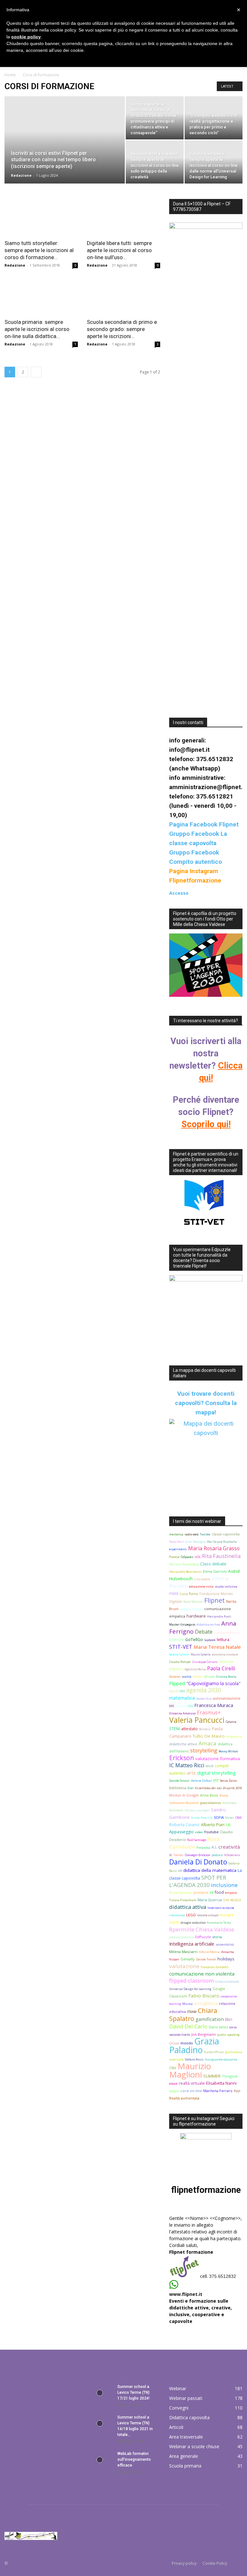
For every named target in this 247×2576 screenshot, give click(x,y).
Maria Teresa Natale (217, 1647)
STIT (216, 1781)
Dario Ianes (218, 2027)
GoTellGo (194, 1640)
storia (217, 1937)
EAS (172, 1706)
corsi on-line (191, 2091)
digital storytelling (216, 1773)
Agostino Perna (195, 1669)
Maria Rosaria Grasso (214, 1548)
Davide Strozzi (179, 1781)
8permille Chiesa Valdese (202, 1929)
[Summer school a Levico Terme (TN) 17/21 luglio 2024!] (100, 2393)
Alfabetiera (232, 1855)
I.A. (229, 1825)
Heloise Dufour (201, 1781)
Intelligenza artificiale (192, 1944)
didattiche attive (183, 1744)
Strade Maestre (202, 1818)
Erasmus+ (209, 1713)
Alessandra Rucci (219, 1616)
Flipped (177, 1683)
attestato (189, 1729)
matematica (182, 1698)
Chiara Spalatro (193, 2015)
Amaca (207, 1743)
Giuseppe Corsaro (205, 1662)
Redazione (21, 175)
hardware (196, 1616)
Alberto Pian (213, 1825)
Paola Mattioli (193, 1602)
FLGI (237, 2091)
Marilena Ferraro (218, 2091)
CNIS (238, 1818)
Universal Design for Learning (190, 1989)
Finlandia (203, 1848)
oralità (187, 1677)
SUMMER (212, 2076)
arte (191, 1773)
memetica (176, 1534)
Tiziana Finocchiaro (183, 1900)
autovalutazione (227, 1698)
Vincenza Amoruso (182, 1713)
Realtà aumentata (184, 2098)
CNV (173, 2068)
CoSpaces (187, 1557)
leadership (204, 1698)
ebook (173, 2084)
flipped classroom (192, 1981)
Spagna (174, 2091)
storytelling (204, 1750)
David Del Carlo (188, 2026)
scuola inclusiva (226, 1586)
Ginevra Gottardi (227, 1982)
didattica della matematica (210, 1870)
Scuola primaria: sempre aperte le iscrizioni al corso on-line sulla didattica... (37, 329)
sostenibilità (225, 1944)
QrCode (174, 2043)
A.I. (214, 1847)
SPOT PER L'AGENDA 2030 (198, 1881)
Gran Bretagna (196, 1542)
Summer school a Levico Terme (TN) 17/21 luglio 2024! (133, 2392)
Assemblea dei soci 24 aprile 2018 (218, 1788)
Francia (174, 1557)
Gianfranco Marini (227, 1632)
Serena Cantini (179, 1654)
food (219, 1892)
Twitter (178, 1855)
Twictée (205, 1534)
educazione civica (201, 1586)
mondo (187, 2043)
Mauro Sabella (201, 1654)
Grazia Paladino (194, 2046)
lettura (223, 1640)
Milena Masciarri (183, 1952)
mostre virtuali (208, 1915)
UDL (198, 1557)
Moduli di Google (184, 1795)
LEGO (191, 1915)
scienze (177, 1640)
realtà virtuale (192, 2083)
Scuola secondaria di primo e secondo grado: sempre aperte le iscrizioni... (122, 329)
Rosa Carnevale (194, 1843)
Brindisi (205, 1729)
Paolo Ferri (177, 1542)
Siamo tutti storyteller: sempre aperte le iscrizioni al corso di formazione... (39, 250)
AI (171, 1855)
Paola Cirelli (221, 1668)
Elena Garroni (215, 1571)
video (199, 1832)
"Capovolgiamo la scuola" (213, 1683)
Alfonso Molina (209, 1952)
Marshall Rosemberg (184, 1564)
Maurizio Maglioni (190, 2070)
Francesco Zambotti (215, 1967)
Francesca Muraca (214, 1705)
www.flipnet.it (186, 2294)
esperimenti (178, 1549)
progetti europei (191, 1609)
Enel (191, 1788)
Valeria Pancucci (197, 1720)
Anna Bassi (209, 1795)
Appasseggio (181, 1832)
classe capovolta (226, 1534)
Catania (231, 1722)
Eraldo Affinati (214, 2052)
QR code (209, 1677)
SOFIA (219, 1817)
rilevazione (177, 1915)
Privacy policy (184, 2563)
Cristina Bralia (226, 1677)
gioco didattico (211, 1803)
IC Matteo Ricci (187, 1765)
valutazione (184, 1966)
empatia (231, 1893)
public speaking (228, 2035)
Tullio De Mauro (209, 1736)
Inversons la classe (221, 1908)
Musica (188, 2004)
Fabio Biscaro (204, 1996)
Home (10, 75)
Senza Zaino (228, 1781)
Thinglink (230, 2076)
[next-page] (36, 372)
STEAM (192, 2012)
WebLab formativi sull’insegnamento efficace (134, 2459)
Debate (204, 1632)
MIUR (210, 1766)
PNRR (174, 1594)
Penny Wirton (228, 1751)
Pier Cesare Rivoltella (222, 1542)
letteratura (234, 1736)
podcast (217, 1855)
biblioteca (178, 1788)
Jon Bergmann (204, 2034)
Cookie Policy (215, 2563)
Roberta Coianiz (184, 1825)
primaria (201, 1892)
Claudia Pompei (180, 1662)
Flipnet (215, 1600)
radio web (192, 1534)
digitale (181, 1706)
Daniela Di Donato (198, 1862)
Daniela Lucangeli (197, 1810)
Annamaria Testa (219, 1923)
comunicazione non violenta (202, 1974)
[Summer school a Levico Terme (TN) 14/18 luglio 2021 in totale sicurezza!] (100, 2423)
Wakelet (175, 1677)
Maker (230, 1818)
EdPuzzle (203, 1937)
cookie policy (26, 37)
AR (180, 1871)
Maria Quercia (210, 1900)
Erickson (182, 1758)
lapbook (210, 1640)
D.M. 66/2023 (232, 1900)
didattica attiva (188, 1907)
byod (174, 1691)
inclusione (224, 1885)
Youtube (211, 1832)
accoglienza (206, 2003)
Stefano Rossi (194, 2059)
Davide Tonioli (206, 1959)
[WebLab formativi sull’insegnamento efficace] (100, 2460)
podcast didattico (182, 1937)
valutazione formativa (218, 1759)
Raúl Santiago (197, 1840)
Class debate (213, 1564)
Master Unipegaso (182, 1624)
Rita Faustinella (221, 1556)
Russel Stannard (181, 1893)
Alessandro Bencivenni (185, 1572)
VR (212, 1893)
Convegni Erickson (198, 1855)
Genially (188, 1959)
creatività (229, 1847)
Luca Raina (189, 1594)
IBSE (182, 1691)
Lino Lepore (202, 1579)
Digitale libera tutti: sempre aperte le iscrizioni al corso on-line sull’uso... (119, 250)
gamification (210, 2019)
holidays (226, 1959)
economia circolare (225, 1654)
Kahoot (198, 1677)
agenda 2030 (204, 1690)
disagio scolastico (193, 1923)
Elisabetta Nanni (221, 2083)
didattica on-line (208, 1624)
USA (190, 1706)
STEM (174, 1729)
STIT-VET (181, 1647)
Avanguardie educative (221, 2059)
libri (229, 2019)
